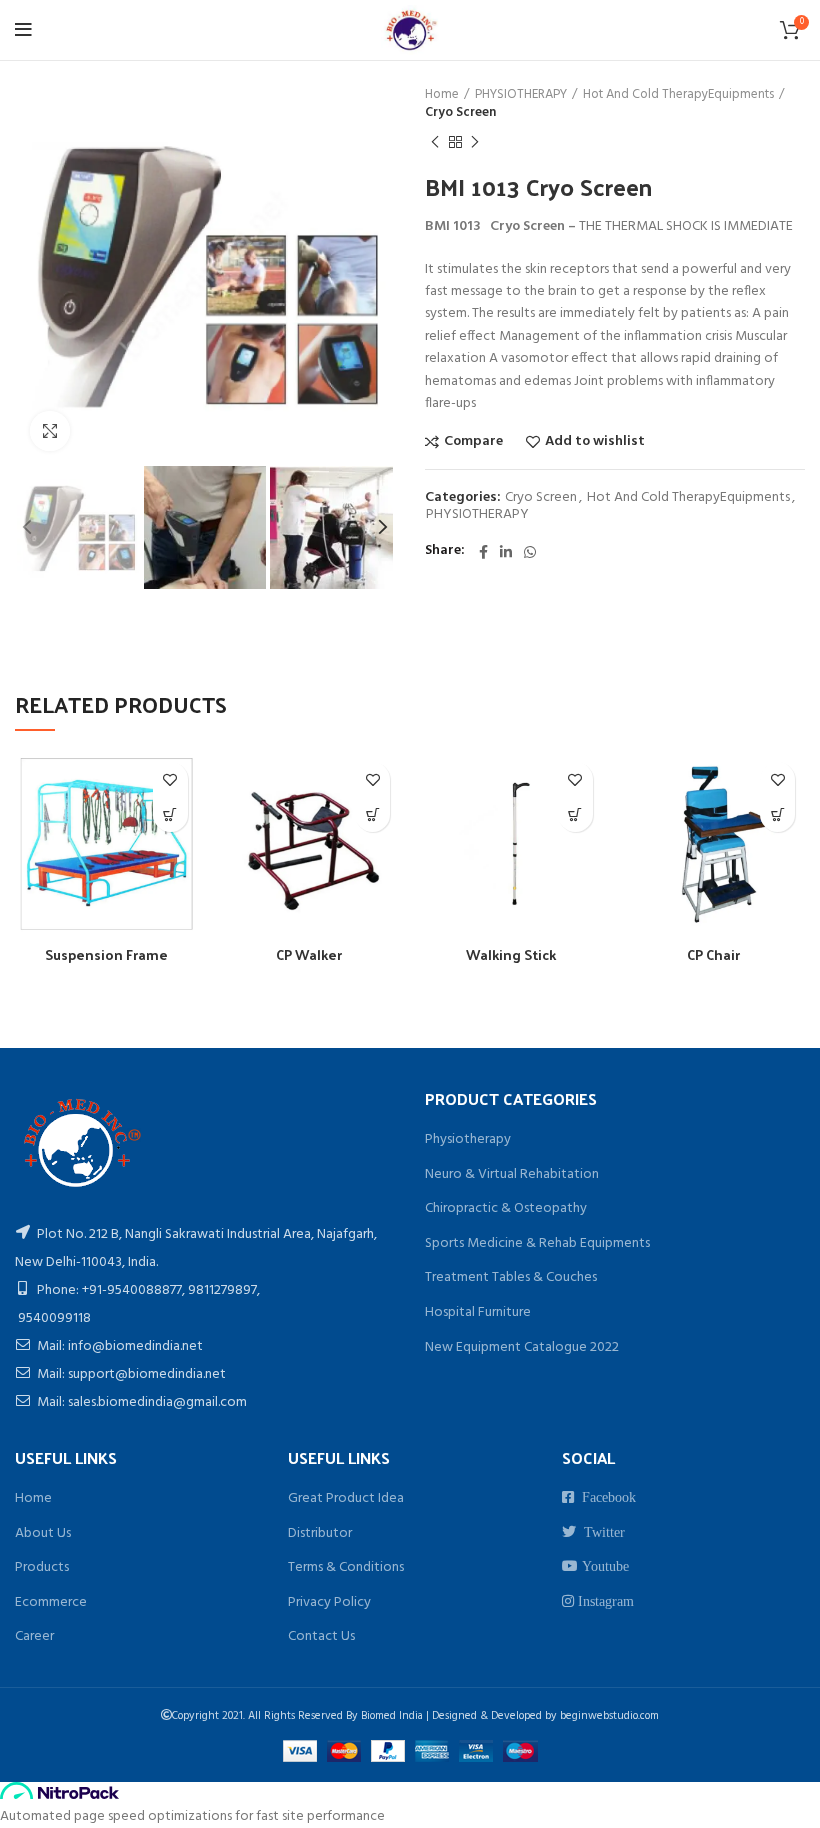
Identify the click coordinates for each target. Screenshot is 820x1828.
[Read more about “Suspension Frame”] (170, 814)
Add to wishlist (595, 442)
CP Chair (713, 954)
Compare (473, 442)
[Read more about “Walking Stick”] (575, 814)
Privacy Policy (329, 1602)
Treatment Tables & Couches (511, 1277)
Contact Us (321, 1636)
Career (34, 1636)
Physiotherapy (468, 1139)
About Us (43, 1533)
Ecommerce (51, 1602)
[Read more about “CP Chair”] (777, 814)
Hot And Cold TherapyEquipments (678, 95)
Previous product (435, 142)
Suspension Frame (106, 954)
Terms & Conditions (346, 1567)
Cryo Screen (460, 113)
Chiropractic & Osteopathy (506, 1208)
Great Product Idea (346, 1498)
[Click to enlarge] (50, 431)
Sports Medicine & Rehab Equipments (537, 1243)
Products (42, 1567)
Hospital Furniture (478, 1312)
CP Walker (309, 954)
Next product (475, 142)
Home (442, 95)
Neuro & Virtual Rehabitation (512, 1174)
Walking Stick (511, 954)
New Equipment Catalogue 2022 (522, 1347)
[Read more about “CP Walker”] (372, 814)
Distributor (320, 1533)
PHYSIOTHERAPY (521, 95)
